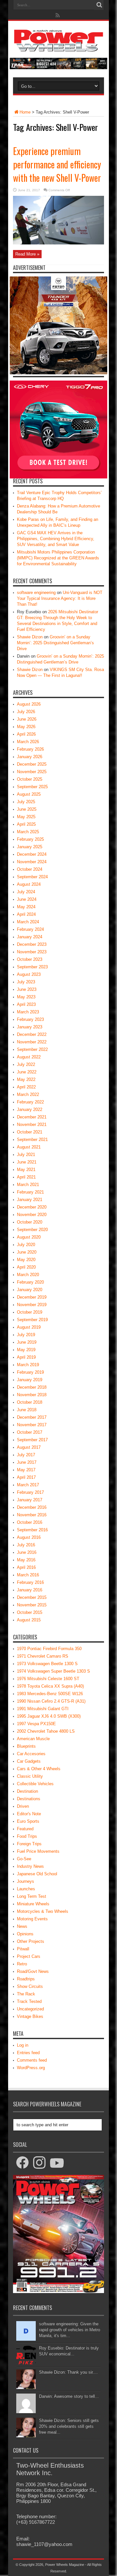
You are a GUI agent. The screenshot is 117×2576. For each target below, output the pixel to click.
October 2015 (30, 1612)
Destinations (29, 1799)
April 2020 (26, 1267)
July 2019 (26, 1335)
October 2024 (30, 869)
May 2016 (26, 1560)
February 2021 (30, 1192)
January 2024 (30, 937)
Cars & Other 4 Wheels (39, 1769)
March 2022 (28, 1094)
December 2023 (32, 944)
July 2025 (26, 802)
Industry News (30, 1866)
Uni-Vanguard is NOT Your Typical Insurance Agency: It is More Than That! (60, 598)
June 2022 (27, 1072)
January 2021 (30, 1200)
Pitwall (23, 1949)
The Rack (26, 1994)
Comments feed (32, 2060)
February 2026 (30, 749)
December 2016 (32, 1507)
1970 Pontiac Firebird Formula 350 (49, 1649)
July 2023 (26, 982)
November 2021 (32, 1124)
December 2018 (32, 1387)
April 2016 (26, 1567)
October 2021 (30, 1132)
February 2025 (30, 839)
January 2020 (30, 1290)
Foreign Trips (29, 1844)
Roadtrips (26, 1979)
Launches (26, 1889)
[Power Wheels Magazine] (58, 47)
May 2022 (26, 1079)
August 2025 (29, 794)
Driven (23, 1806)
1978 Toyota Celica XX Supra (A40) (50, 1686)
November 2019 (32, 1305)
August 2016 (29, 1537)
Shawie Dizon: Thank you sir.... (68, 2372)
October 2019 (30, 1312)
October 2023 (30, 959)
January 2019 (30, 1380)
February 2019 (30, 1372)
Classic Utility (30, 1776)
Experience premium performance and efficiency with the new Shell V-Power (57, 164)
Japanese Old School (37, 1874)
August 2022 (29, 1057)
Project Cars (29, 1956)
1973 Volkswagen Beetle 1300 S (47, 1664)
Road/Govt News (33, 1971)
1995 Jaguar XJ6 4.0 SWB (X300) (49, 1716)
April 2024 (26, 914)
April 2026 (26, 734)
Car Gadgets (29, 1761)
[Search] (99, 5)
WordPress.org (31, 2068)
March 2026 (28, 742)
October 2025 (30, 779)
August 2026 (29, 704)
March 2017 (28, 1485)
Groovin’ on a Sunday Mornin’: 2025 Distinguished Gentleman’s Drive (55, 643)
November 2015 (32, 1605)
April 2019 (26, 1357)
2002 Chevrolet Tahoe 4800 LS (46, 1731)
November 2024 (32, 862)
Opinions (25, 1934)
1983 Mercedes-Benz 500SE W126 (50, 1694)
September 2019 (32, 1320)
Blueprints (26, 1746)
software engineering (36, 593)
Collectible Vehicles (35, 1784)
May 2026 (26, 727)
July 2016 (26, 1545)
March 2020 (28, 1275)
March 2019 (28, 1365)
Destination (27, 1791)
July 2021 (26, 1155)
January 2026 (30, 757)
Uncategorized (30, 2009)
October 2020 (30, 1222)
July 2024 (26, 892)
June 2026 (27, 719)
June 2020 (27, 1252)
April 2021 (26, 1177)
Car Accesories (31, 1754)
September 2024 (32, 877)
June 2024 (27, 899)
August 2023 (29, 974)
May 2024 (26, 907)
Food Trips (27, 1836)
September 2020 (32, 1230)
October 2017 (30, 1432)
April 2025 (26, 824)
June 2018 (27, 1410)
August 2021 (29, 1147)
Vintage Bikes (30, 2016)
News (22, 1926)
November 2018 (32, 1395)
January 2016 (30, 1590)
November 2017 (32, 1425)
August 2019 (29, 1327)
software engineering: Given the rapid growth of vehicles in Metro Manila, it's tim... (70, 2330)
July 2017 (26, 1455)
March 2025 (28, 832)
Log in (23, 2045)
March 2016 (28, 1575)
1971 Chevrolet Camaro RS (43, 1656)
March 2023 (28, 1012)
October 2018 (30, 1402)
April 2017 (26, 1477)
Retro (22, 1964)
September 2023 (32, 967)
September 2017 (32, 1440)
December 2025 (32, 764)
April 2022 (26, 1087)
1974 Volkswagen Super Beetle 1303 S (53, 1671)
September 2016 (32, 1530)
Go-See (24, 1859)
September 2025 (32, 787)
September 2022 (32, 1049)
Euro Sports (28, 1821)
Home (25, 112)
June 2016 (27, 1552)
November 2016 (32, 1515)
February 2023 (30, 1019)
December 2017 (32, 1417)
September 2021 (32, 1140)
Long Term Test (32, 1896)
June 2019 (27, 1342)
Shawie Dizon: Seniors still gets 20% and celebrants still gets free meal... (69, 2426)
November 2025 (32, 772)
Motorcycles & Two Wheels (43, 1911)
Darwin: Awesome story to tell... (69, 2396)
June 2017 (27, 1462)
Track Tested (29, 2001)
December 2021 (32, 1117)
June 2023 (27, 989)
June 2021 (27, 1162)
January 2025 (30, 847)
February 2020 (30, 1282)
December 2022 (32, 1034)
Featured (25, 1829)
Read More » (27, 254)
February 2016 (30, 1582)
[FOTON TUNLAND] (58, 68)
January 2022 (30, 1109)
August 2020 (29, 1237)
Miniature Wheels (33, 1904)
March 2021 (28, 1185)
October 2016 (30, 1522)
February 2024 (30, 929)
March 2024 (28, 922)
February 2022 (30, 1102)
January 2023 (30, 1027)
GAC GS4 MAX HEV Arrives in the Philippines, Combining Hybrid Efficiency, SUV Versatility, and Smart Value (56, 539)
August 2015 (29, 1620)
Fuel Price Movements (38, 1851)
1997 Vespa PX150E (36, 1724)
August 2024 (29, 884)
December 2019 (32, 1297)
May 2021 (26, 1170)
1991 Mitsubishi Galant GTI (43, 1709)
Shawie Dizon (30, 637)
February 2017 (30, 1492)
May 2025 (26, 817)
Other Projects (31, 1941)
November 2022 (32, 1042)
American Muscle (33, 1739)
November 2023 (32, 952)
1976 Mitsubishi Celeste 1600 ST (48, 1679)
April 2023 (26, 1004)
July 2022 (26, 1064)
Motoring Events (32, 1919)
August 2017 (29, 1447)
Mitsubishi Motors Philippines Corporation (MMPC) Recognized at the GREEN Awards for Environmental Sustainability (58, 558)
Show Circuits (30, 1986)
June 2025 (27, 809)
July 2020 (26, 1245)
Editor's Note (29, 1814)
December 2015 (32, 1597)
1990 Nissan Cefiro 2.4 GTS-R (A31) (51, 1701)
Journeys (26, 1881)
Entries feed (28, 2053)
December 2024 (32, 854)
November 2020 (32, 1215)
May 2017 (26, 1470)
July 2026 (26, 712)
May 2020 (26, 1260)
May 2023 (26, 997)
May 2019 (26, 1350)
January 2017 (30, 1500)
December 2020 (32, 1207)
